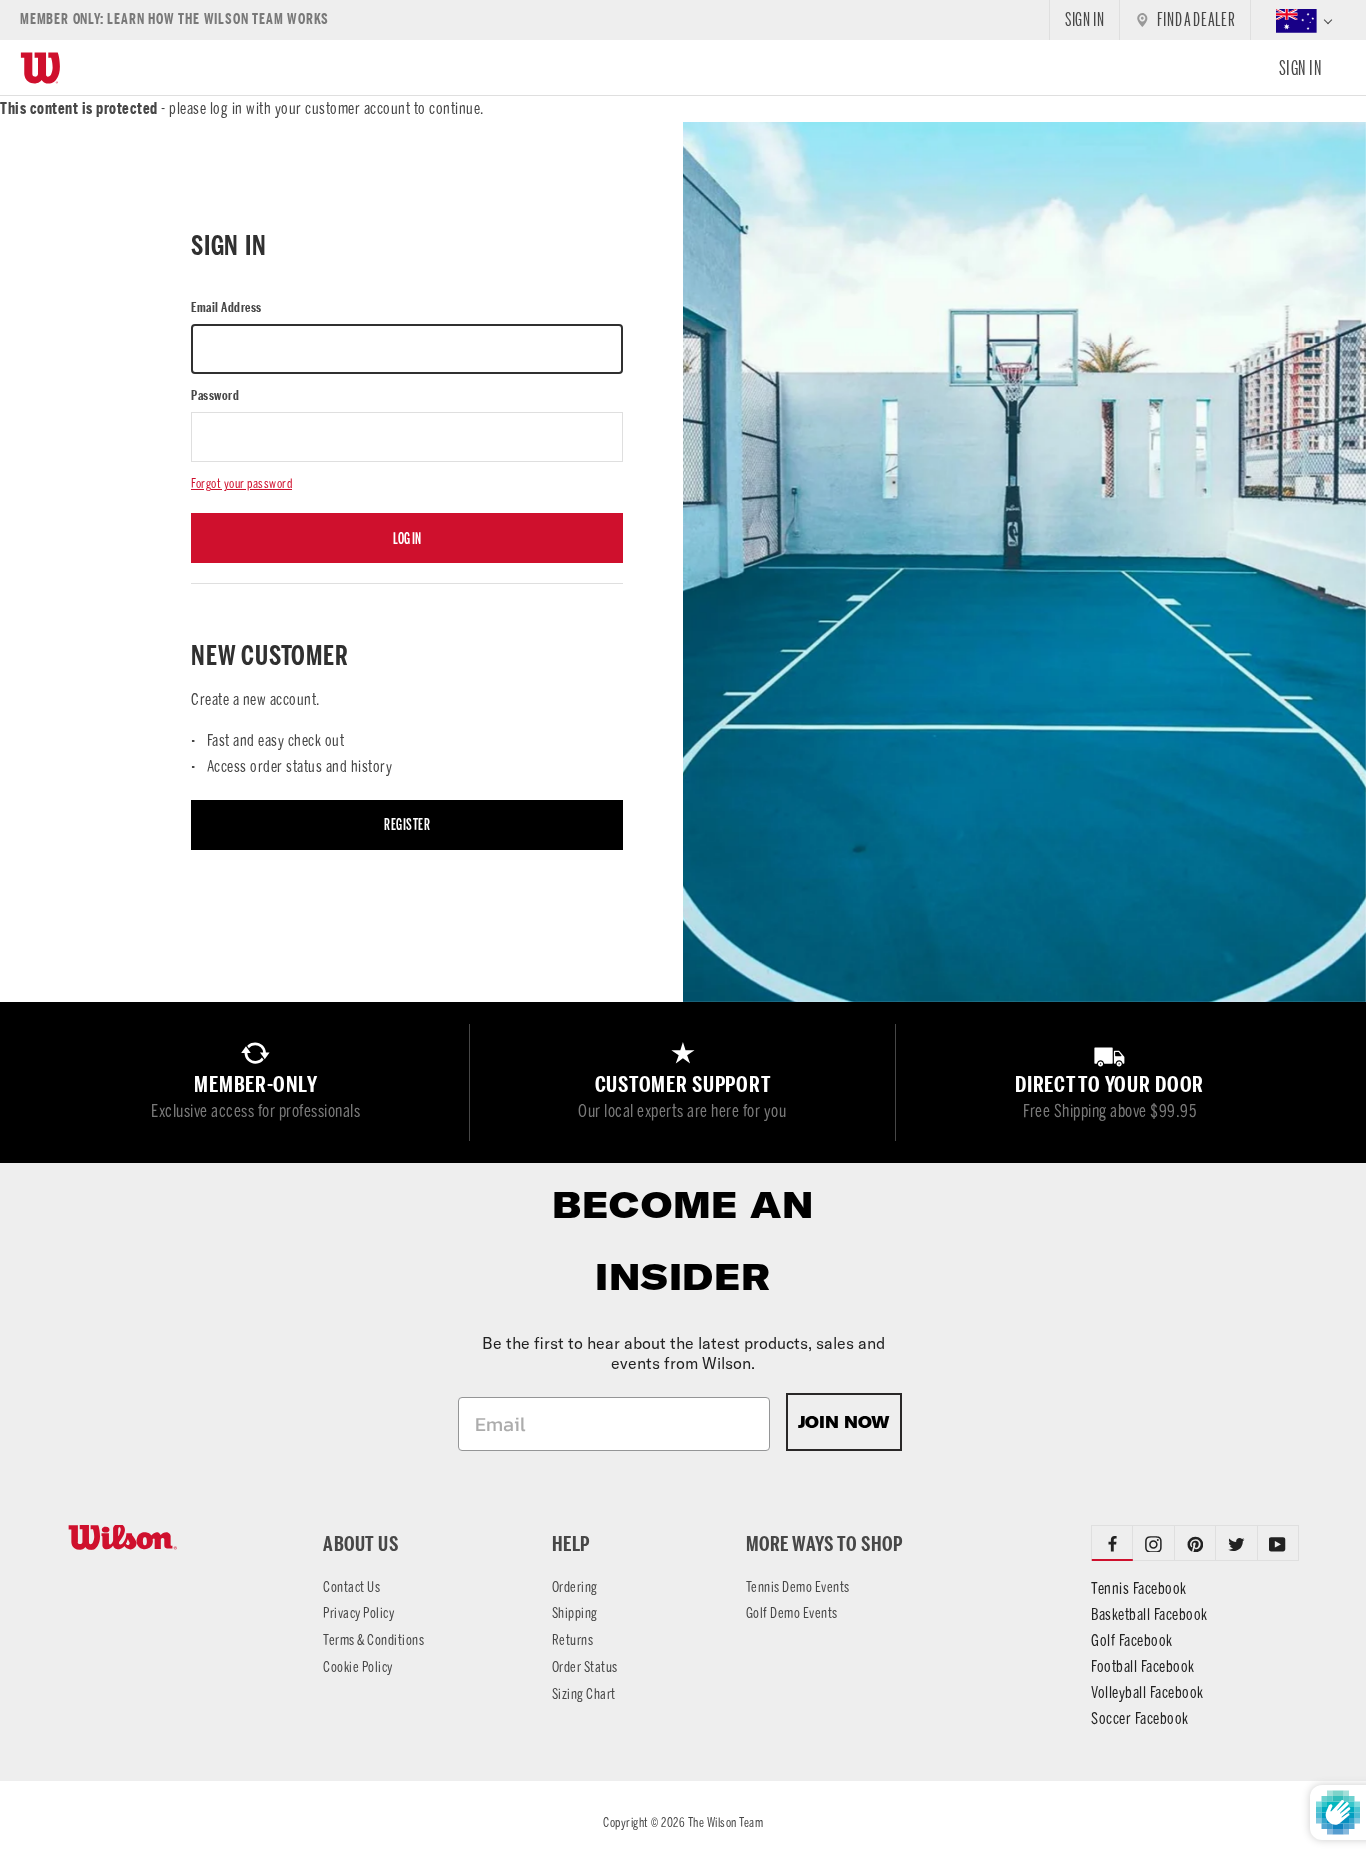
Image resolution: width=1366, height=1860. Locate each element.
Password (215, 395)
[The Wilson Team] (171, 1537)
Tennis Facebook (1139, 1588)
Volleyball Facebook (1147, 1692)
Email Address (226, 307)
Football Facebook (1143, 1666)
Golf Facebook (1132, 1640)
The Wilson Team (726, 1822)
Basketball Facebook (1149, 1614)
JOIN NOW (844, 1422)
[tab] (1153, 1543)
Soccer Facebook (1140, 1718)
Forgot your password (241, 483)
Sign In (1300, 68)
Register (407, 824)
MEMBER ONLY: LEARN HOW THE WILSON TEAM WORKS (174, 19)
